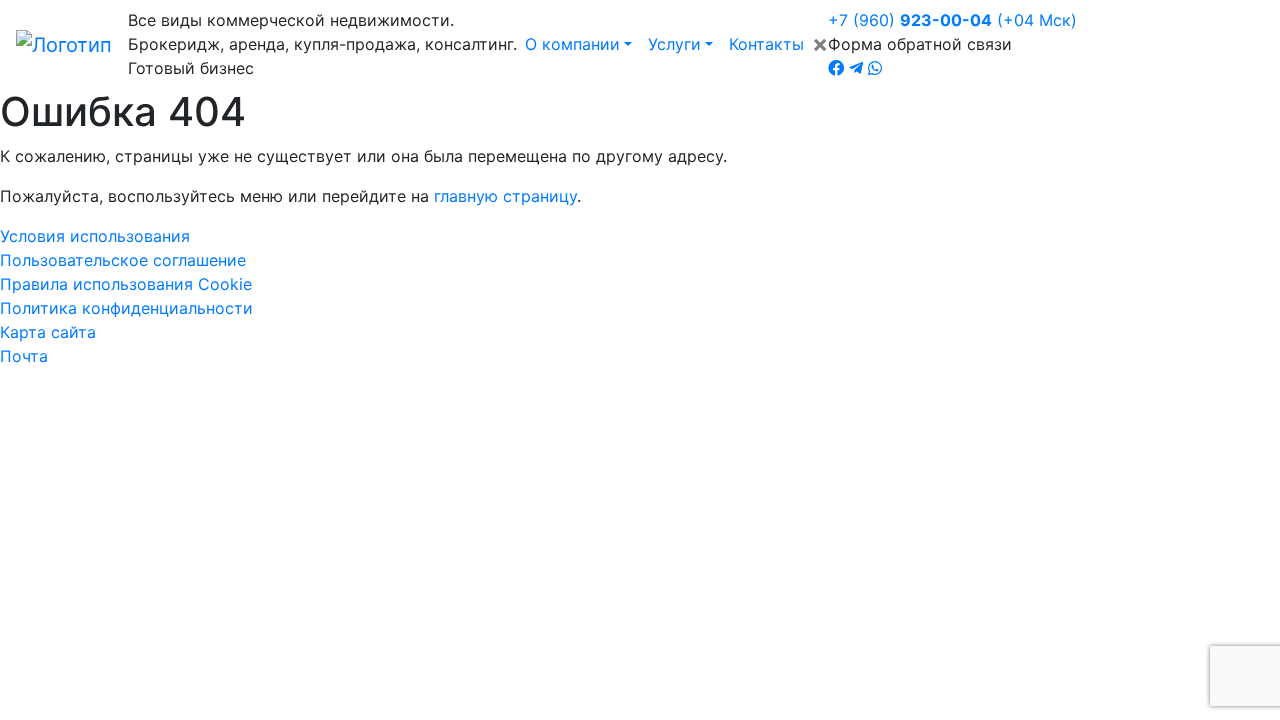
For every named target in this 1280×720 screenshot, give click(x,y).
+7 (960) (952, 20)
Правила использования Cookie (126, 284)
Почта (24, 356)
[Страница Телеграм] (856, 68)
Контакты (766, 44)
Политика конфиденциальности (126, 308)
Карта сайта (48, 332)
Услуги (674, 44)
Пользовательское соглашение (123, 260)
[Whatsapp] (875, 68)
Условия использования (95, 236)
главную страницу (505, 196)
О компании (572, 44)
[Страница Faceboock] (836, 68)
